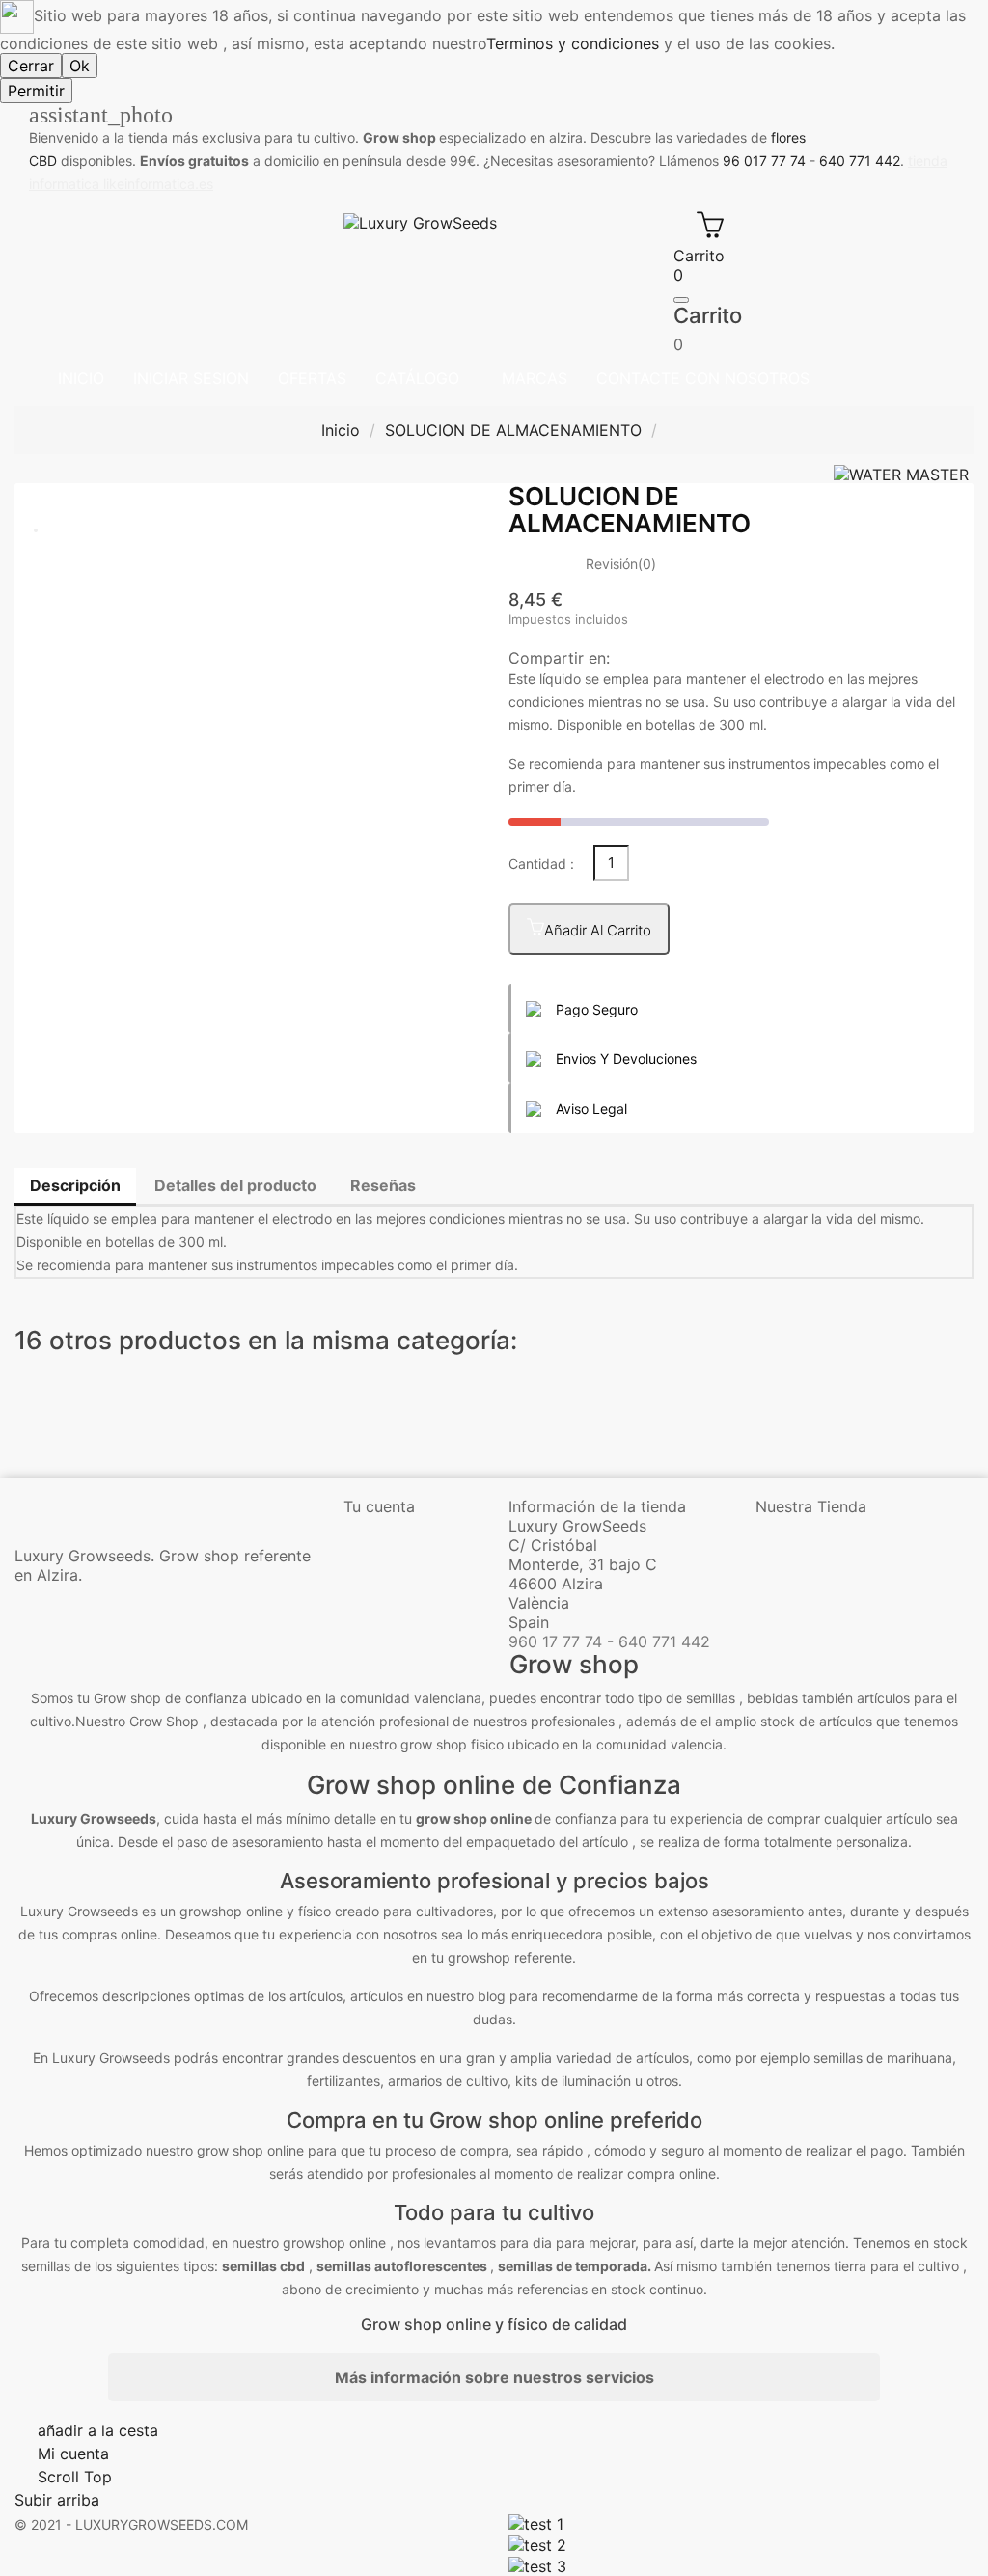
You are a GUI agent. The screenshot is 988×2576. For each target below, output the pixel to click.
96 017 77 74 (764, 161)
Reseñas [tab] (383, 1185)
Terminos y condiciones (573, 43)
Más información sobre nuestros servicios (494, 2377)
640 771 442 (860, 161)
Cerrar (31, 66)
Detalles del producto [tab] (235, 1185)
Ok (80, 66)
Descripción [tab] (75, 1185)
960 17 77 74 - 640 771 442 (609, 1641)
